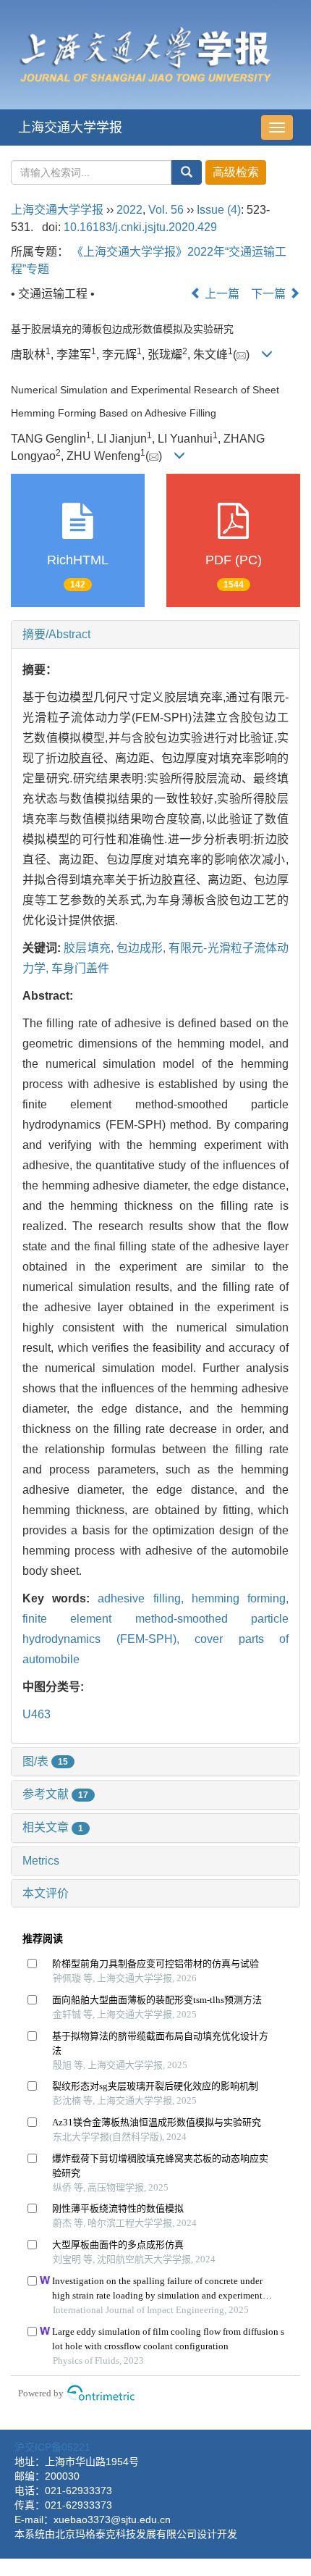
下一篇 (270, 294)
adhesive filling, (144, 1598)
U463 (37, 1714)
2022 (129, 210)
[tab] (155, 635)
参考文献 (55, 1794)
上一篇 (221, 294)
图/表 (45, 1761)
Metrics (41, 1861)
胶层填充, (90, 948)
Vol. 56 (166, 210)
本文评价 (46, 1893)
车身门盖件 (80, 968)
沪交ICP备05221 (52, 2447)
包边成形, (142, 948)
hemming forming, (240, 1598)
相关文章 (53, 1827)
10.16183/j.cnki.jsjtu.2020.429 (140, 227)
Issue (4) (219, 210)
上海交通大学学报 (70, 127)
